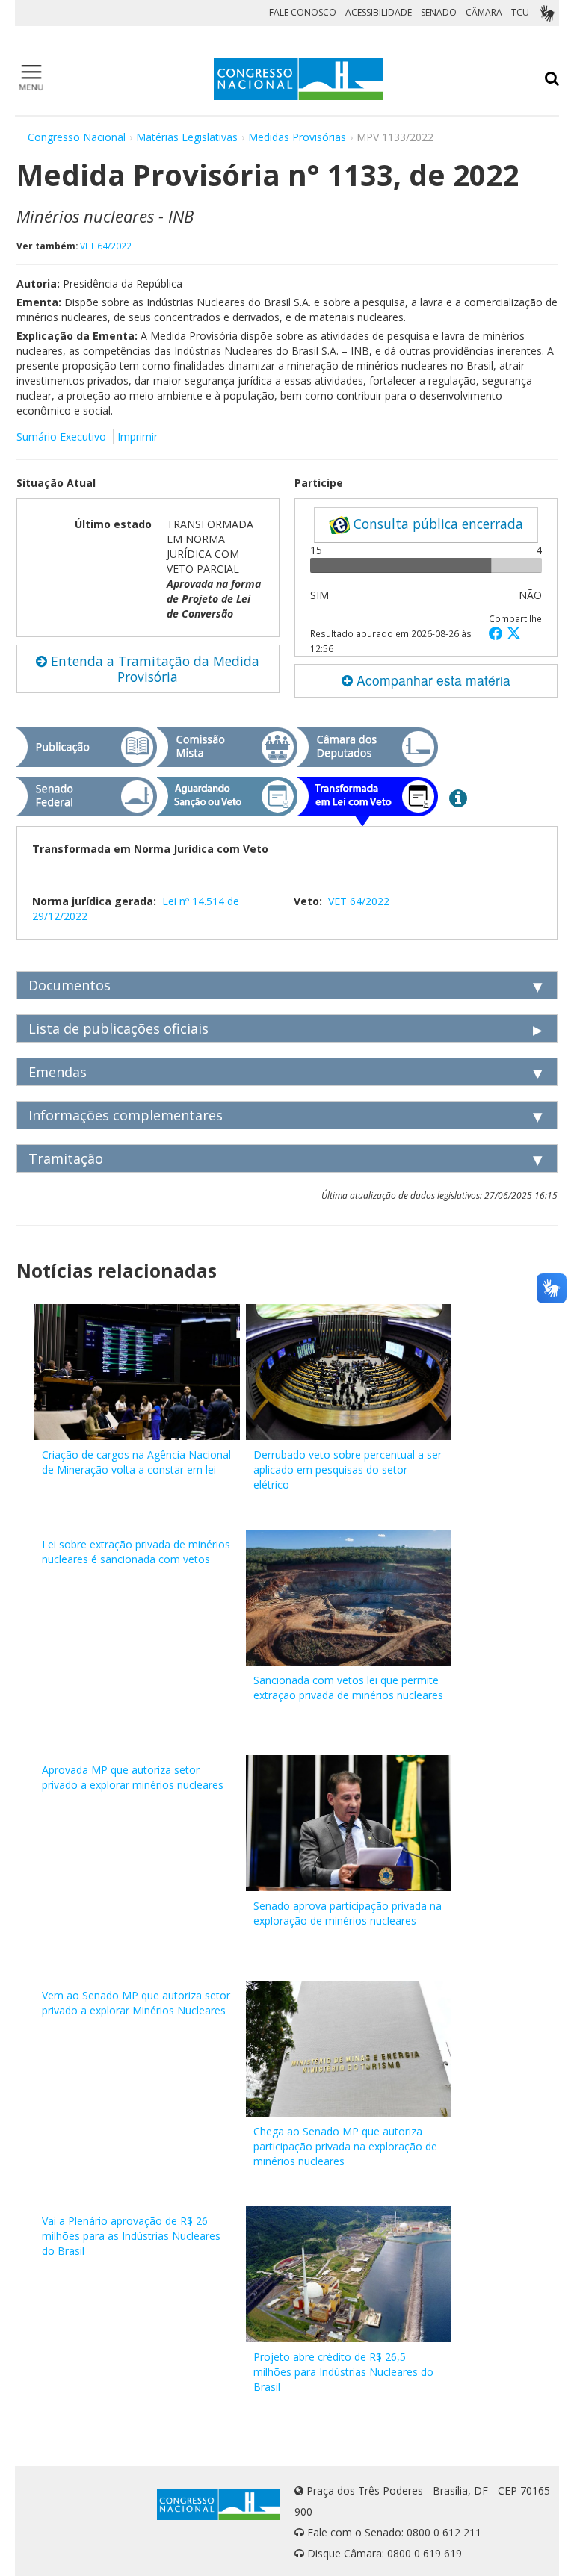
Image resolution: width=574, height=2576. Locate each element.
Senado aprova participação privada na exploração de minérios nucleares (348, 1913)
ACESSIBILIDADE (379, 12)
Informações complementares (126, 1115)
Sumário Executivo (61, 437)
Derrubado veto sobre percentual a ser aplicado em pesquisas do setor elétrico (348, 1469)
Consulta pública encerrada (436, 524)
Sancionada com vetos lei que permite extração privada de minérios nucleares (348, 1688)
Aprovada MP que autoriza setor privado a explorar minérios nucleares (133, 1777)
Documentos (70, 985)
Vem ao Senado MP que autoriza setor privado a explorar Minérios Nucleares (136, 2003)
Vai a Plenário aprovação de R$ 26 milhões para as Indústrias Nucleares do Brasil (131, 2236)
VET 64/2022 (106, 246)
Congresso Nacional (77, 137)
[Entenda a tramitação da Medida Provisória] (458, 798)
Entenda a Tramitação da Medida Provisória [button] (153, 669)
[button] (498, 633)
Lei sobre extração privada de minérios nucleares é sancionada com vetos (136, 1552)
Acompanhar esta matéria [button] (432, 680)
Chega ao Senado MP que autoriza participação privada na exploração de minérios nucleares (345, 2146)
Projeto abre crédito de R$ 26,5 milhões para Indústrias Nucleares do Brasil (343, 2372)
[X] (514, 633)
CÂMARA (484, 12)
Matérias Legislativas (187, 137)
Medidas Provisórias (297, 137)
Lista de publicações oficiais (118, 1028)
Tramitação (66, 1158)
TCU (520, 12)
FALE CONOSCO (303, 12)
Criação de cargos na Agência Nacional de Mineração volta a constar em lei (136, 1462)
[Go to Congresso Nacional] (298, 79)
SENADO (439, 12)
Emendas (58, 1072)
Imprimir (138, 437)
